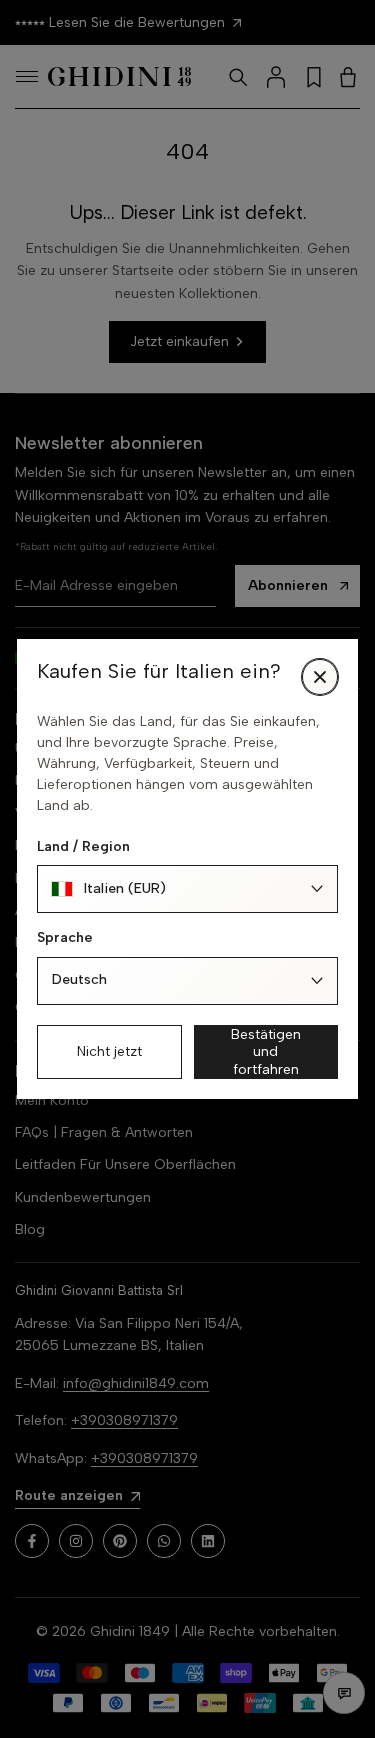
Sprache (65, 937)
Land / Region (83, 846)
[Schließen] (320, 677)
